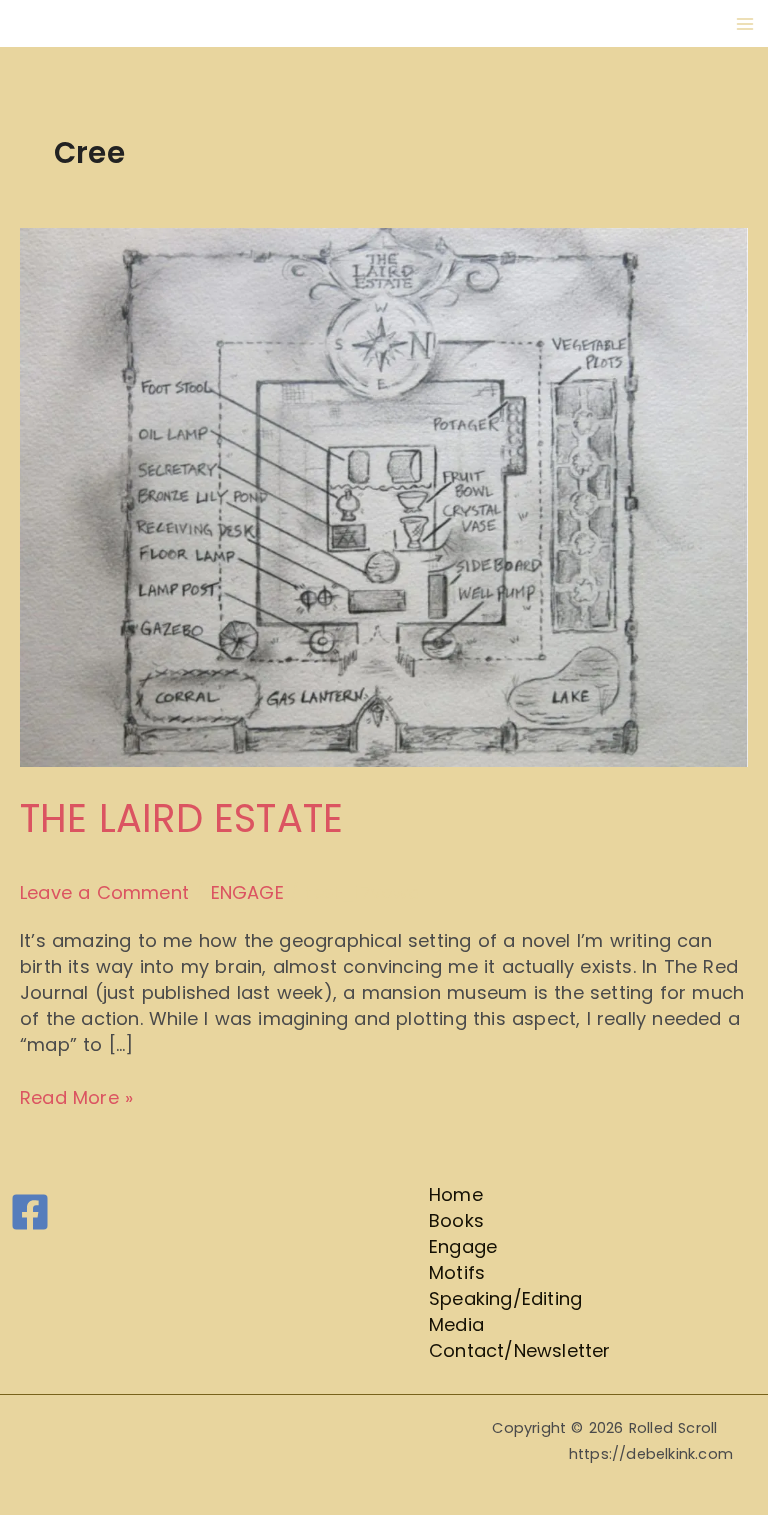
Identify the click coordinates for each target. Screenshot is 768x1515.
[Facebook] (30, 1212)
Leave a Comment (104, 892)
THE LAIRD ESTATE (181, 818)
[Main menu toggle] (744, 23)
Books (456, 1220)
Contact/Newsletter (520, 1350)
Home (456, 1194)
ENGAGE (247, 892)
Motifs (457, 1272)
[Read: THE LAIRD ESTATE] (384, 496)
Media (456, 1324)
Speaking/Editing (505, 1298)
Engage (463, 1246)
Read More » (76, 1097)
